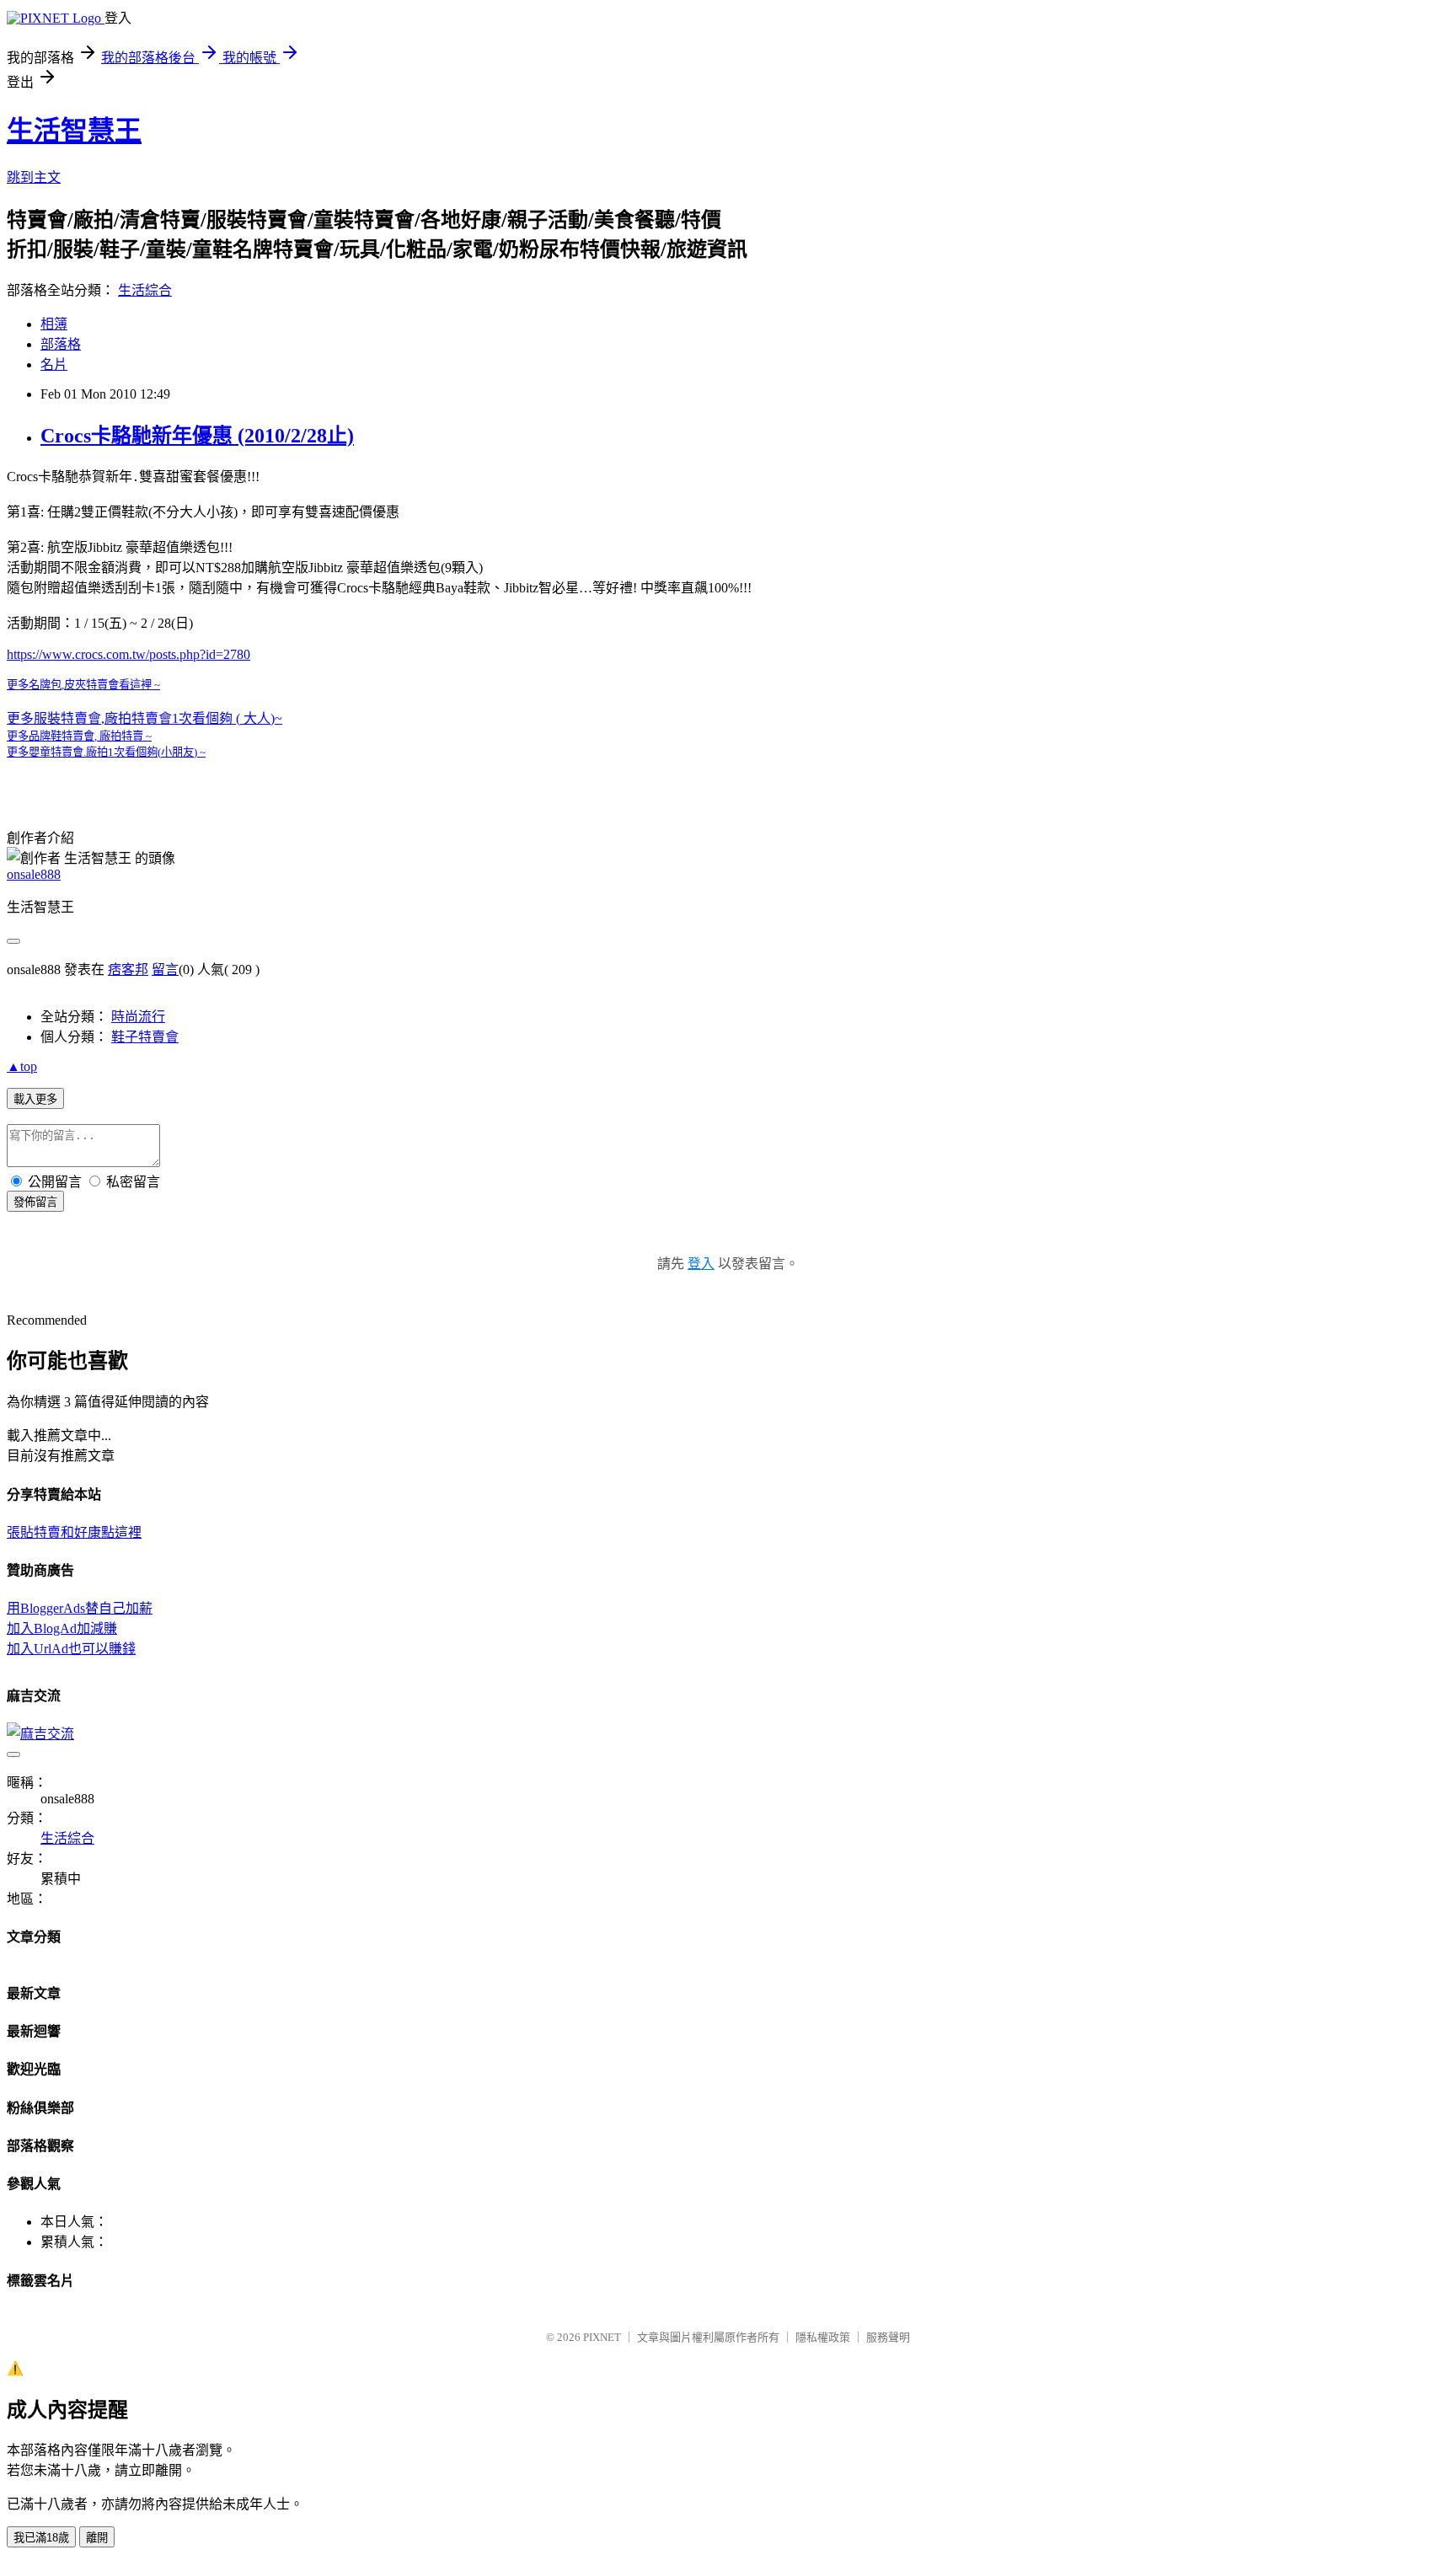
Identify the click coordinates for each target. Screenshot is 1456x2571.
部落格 (61, 344)
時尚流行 (138, 1017)
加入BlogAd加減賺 (62, 1628)
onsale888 (34, 874)
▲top (22, 1066)
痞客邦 (128, 969)
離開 (97, 2538)
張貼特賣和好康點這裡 (74, 1532)
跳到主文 (34, 177)
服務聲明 (888, 2337)
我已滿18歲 (41, 2538)
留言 (165, 969)
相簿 (54, 324)
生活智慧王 (74, 131)
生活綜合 (145, 290)
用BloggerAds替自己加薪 (80, 1608)
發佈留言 (35, 1202)
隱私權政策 (823, 2337)
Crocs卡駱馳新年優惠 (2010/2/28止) (197, 436)
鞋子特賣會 (145, 1037)
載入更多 (35, 1099)
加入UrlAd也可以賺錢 (71, 1649)
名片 (54, 364)
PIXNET (602, 2337)
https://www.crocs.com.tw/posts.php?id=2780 (128, 654)
